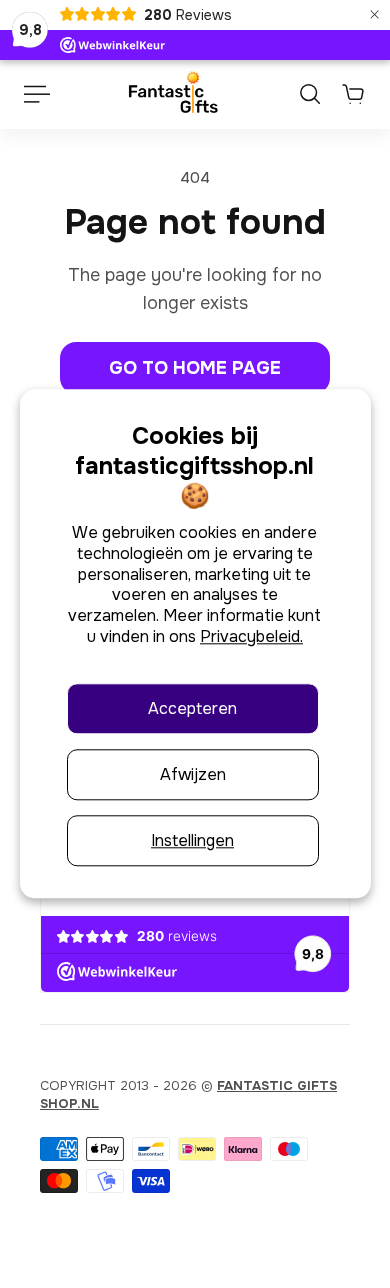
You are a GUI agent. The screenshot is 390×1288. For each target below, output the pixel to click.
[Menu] (36, 94)
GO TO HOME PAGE (195, 368)
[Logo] (172, 94)
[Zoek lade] (310, 94)
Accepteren (192, 708)
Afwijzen (193, 774)
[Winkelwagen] (353, 94)
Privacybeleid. (251, 636)
